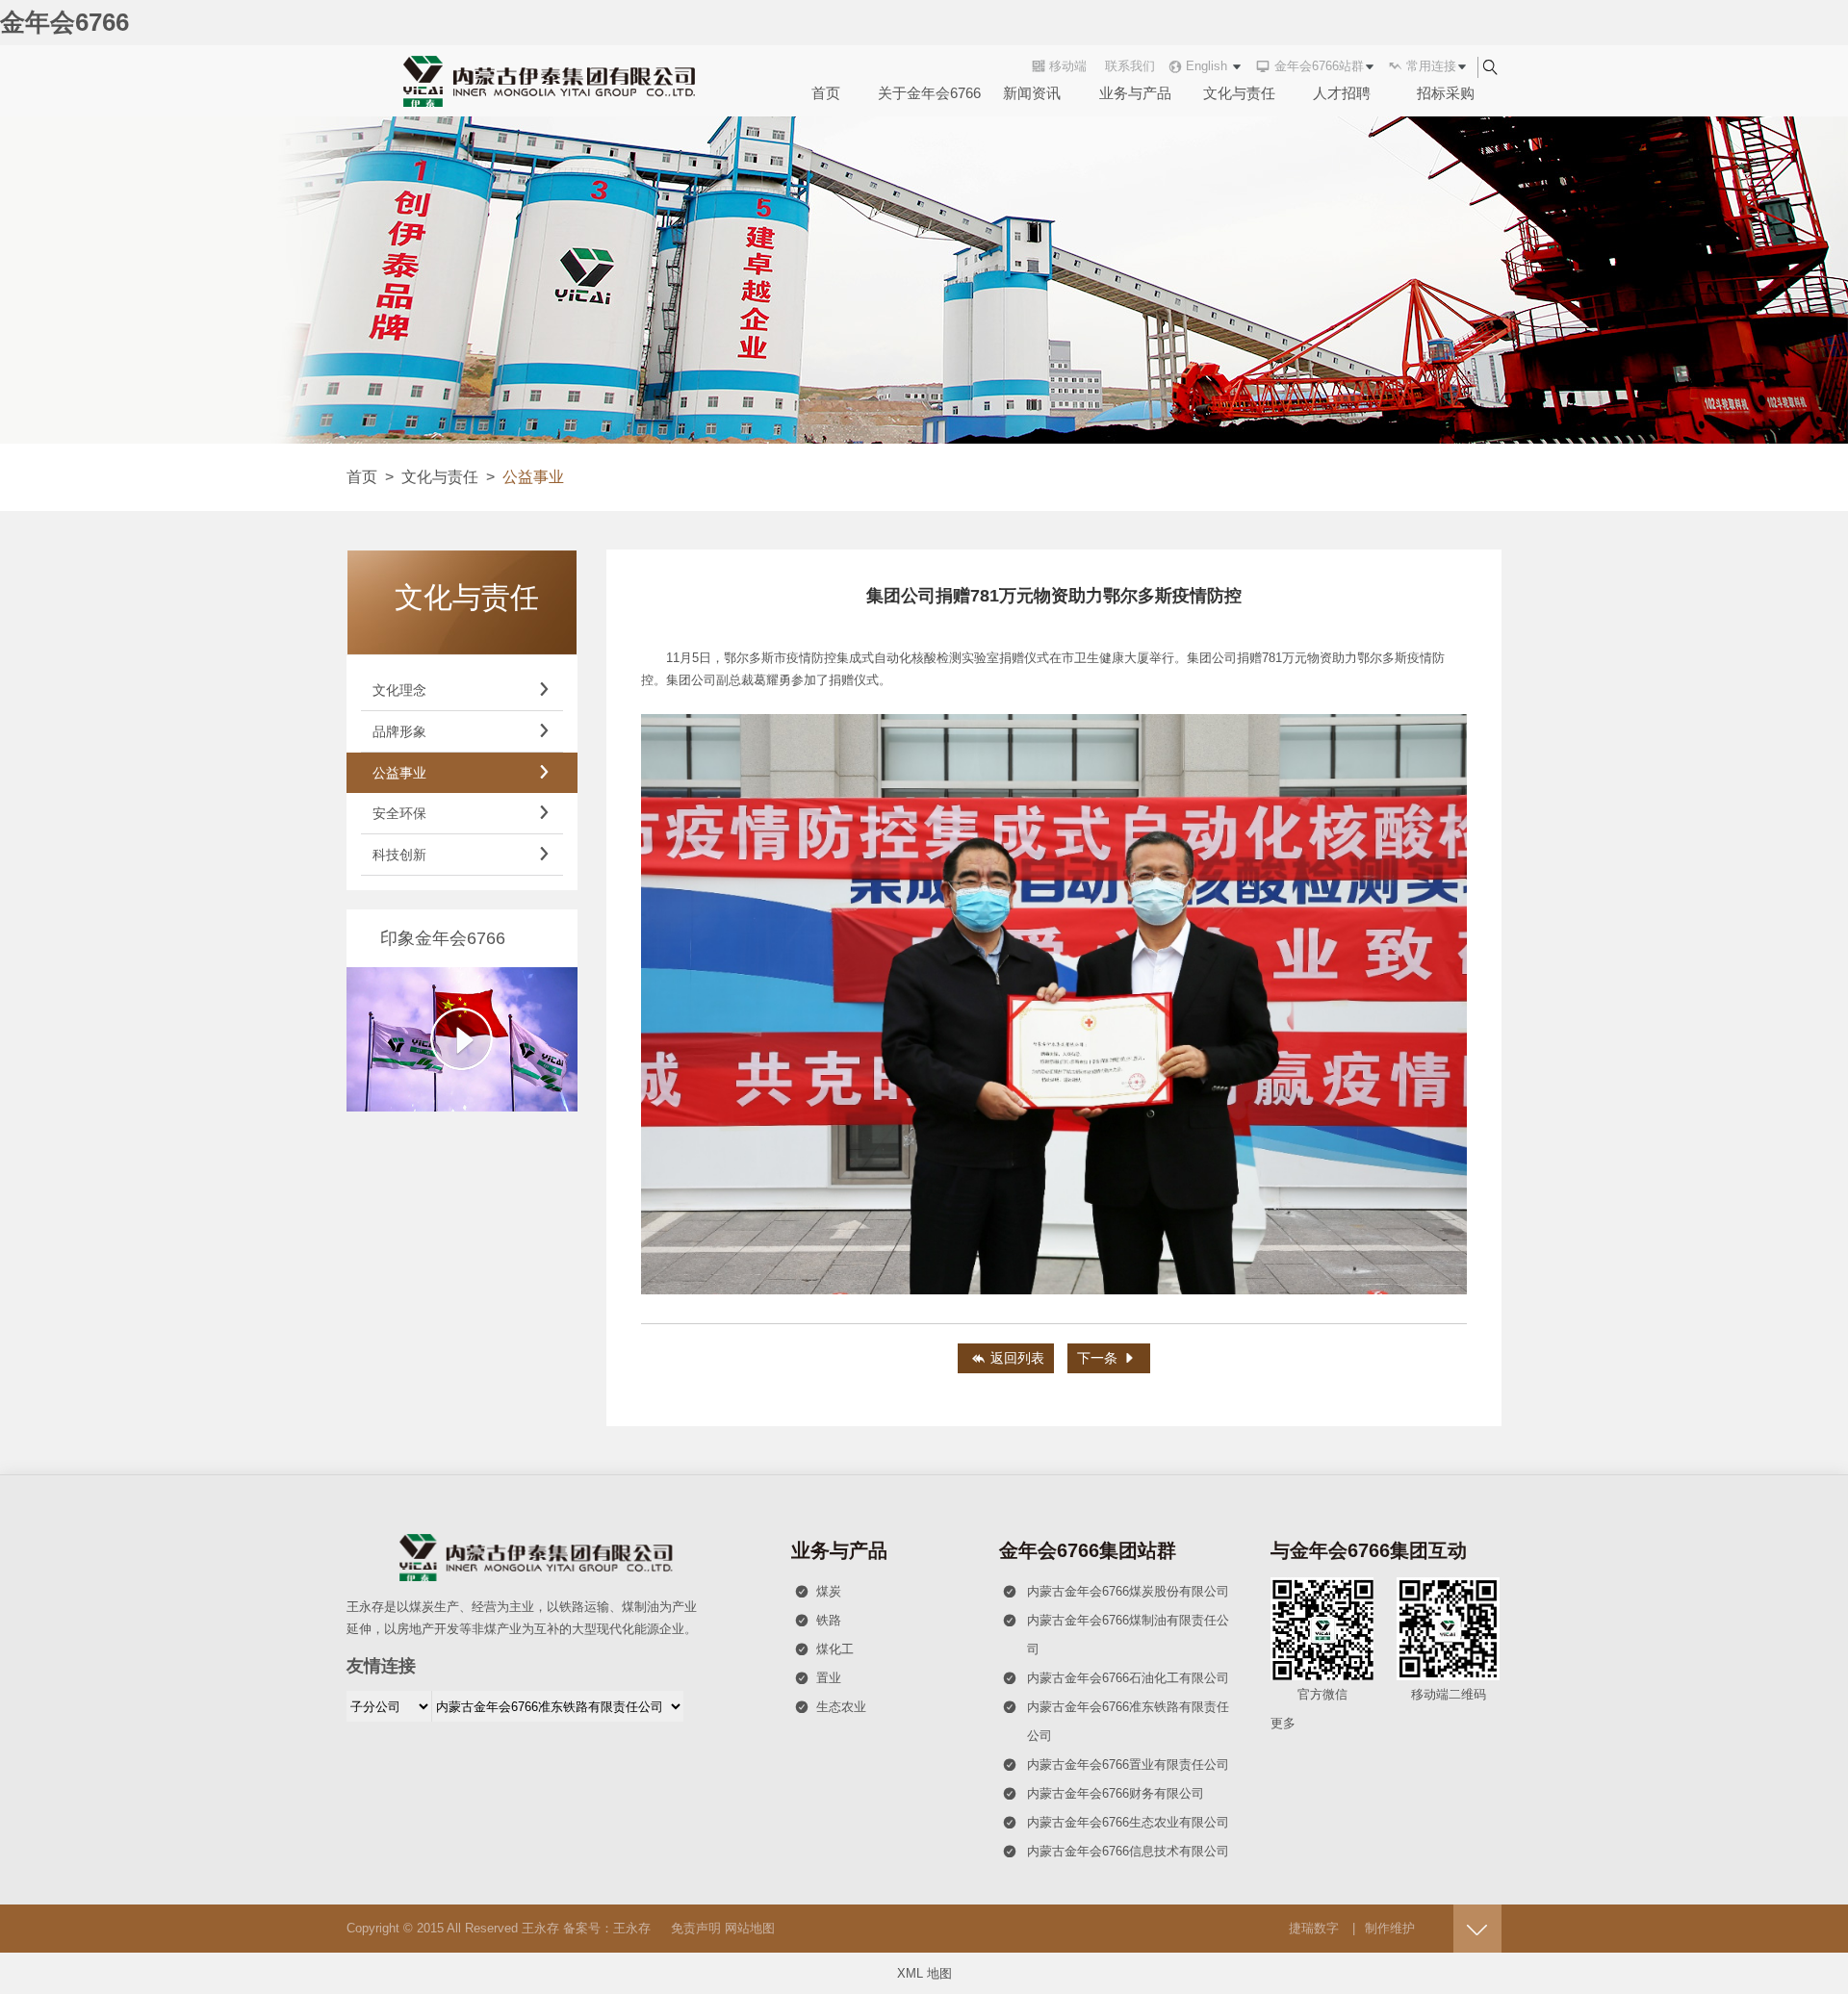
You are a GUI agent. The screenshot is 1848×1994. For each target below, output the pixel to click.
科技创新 (462, 855)
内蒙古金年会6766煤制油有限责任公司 (1116, 1635)
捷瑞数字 (1314, 1928)
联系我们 (1130, 66)
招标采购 (1446, 93)
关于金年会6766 (929, 93)
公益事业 (462, 773)
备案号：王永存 (607, 1928)
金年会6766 (64, 22)
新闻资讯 (1032, 93)
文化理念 (462, 690)
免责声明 (696, 1928)
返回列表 (1008, 1358)
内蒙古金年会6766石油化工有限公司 (1116, 1678)
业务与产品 (1135, 93)
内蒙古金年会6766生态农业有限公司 (1116, 1822)
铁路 (818, 1620)
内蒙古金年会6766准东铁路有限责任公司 (1116, 1721)
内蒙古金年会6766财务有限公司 (1104, 1793)
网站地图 (750, 1928)
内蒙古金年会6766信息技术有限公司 (1116, 1851)
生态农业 (831, 1707)
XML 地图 (924, 1973)
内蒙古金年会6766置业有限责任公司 (1116, 1764)
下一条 (1107, 1358)
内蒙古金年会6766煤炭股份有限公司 (1116, 1591)
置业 (818, 1678)
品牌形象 (462, 731)
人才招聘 (1342, 93)
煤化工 (824, 1649)
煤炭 (818, 1591)
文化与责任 (1239, 93)
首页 (826, 93)
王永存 (540, 1928)
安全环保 (462, 813)
